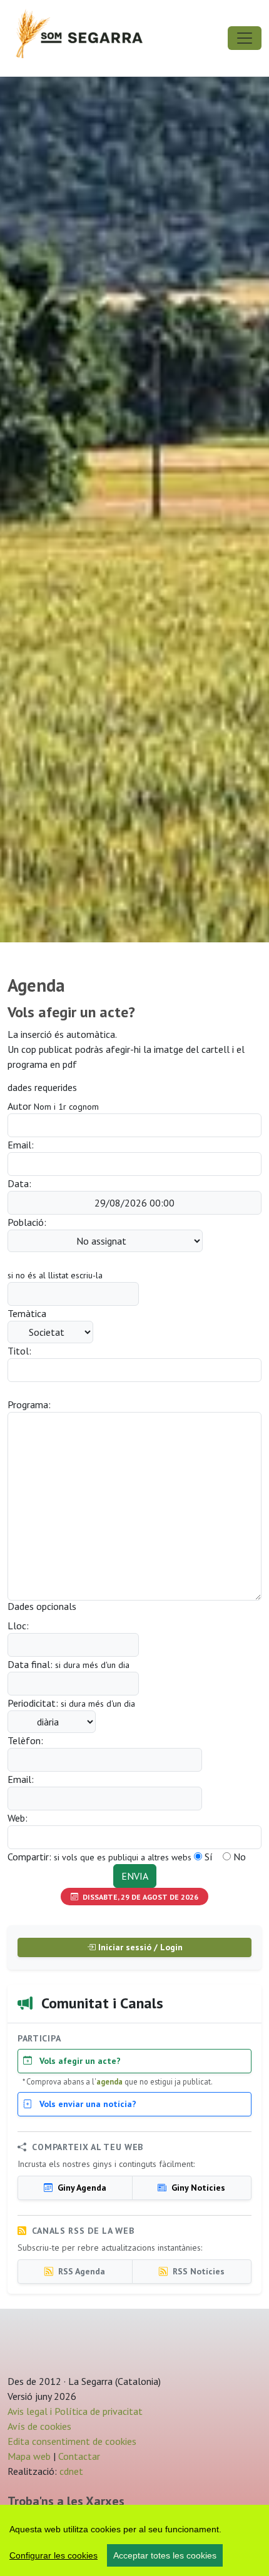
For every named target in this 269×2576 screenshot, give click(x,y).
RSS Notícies (197, 2271)
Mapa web (29, 2456)
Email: (21, 1145)
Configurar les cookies (53, 2555)
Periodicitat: (71, 1703)
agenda (109, 2081)
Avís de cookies (39, 2426)
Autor (53, 1106)
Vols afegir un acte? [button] (79, 2061)
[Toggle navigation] (245, 38)
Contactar (79, 2456)
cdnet (70, 2471)
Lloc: (18, 1626)
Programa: (29, 1404)
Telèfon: (25, 1740)
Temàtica (27, 1313)
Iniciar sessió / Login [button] (139, 1947)
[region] (134, 2540)
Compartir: (99, 1857)
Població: (27, 1222)
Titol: (19, 1351)
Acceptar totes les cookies (165, 2555)
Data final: (69, 1664)
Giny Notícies (197, 2188)
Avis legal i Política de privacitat (75, 2411)
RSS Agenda (80, 2271)
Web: (18, 1818)
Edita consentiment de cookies (72, 2441)
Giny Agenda (81, 2188)
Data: (19, 1183)
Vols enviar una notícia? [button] (87, 2104)
